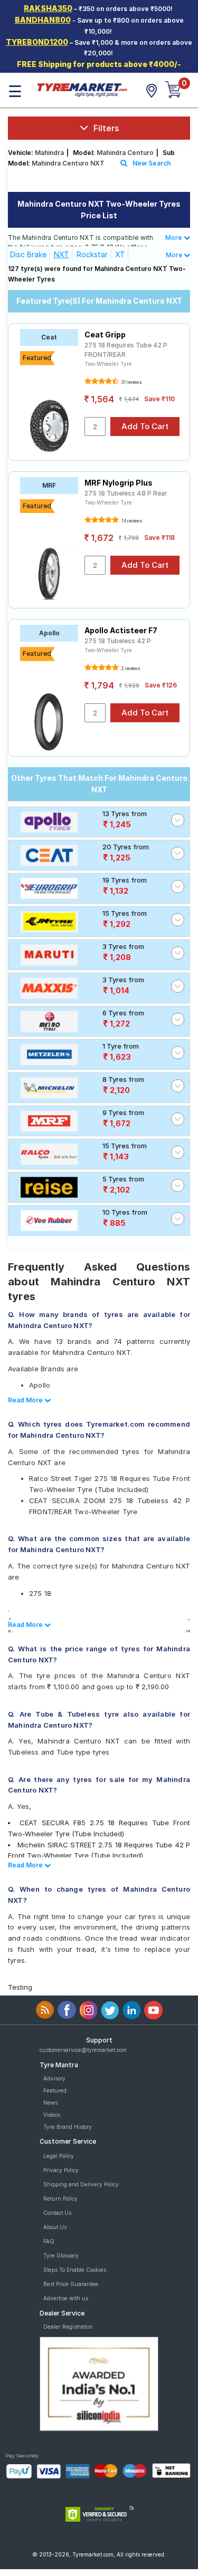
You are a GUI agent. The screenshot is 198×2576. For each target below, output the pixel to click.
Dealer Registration (68, 2327)
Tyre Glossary (61, 2255)
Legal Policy (59, 2156)
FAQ (49, 2241)
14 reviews (131, 521)
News (50, 2103)
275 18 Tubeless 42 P (118, 641)
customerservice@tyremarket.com (83, 2050)
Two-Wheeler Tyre (108, 364)
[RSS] (45, 2010)
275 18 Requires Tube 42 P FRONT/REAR (126, 350)
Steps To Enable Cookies (75, 2270)
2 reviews (130, 669)
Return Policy (60, 2199)
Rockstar (92, 254)
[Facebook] (67, 2010)
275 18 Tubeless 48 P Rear (126, 493)
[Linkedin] (132, 2010)
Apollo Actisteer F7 (121, 630)
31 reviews (131, 382)
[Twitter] (110, 2010)
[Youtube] (153, 2010)
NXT (62, 254)
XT (120, 254)
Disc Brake (28, 254)
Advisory (54, 2078)
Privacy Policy (61, 2170)
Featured (55, 2090)
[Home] (82, 89)
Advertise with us (66, 2298)
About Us (55, 2227)
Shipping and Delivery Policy (81, 2184)
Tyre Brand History (68, 2127)
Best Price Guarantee (71, 2284)
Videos (52, 2115)
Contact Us (57, 2213)
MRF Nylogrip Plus (119, 483)
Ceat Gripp (105, 335)
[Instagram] (88, 2010)
